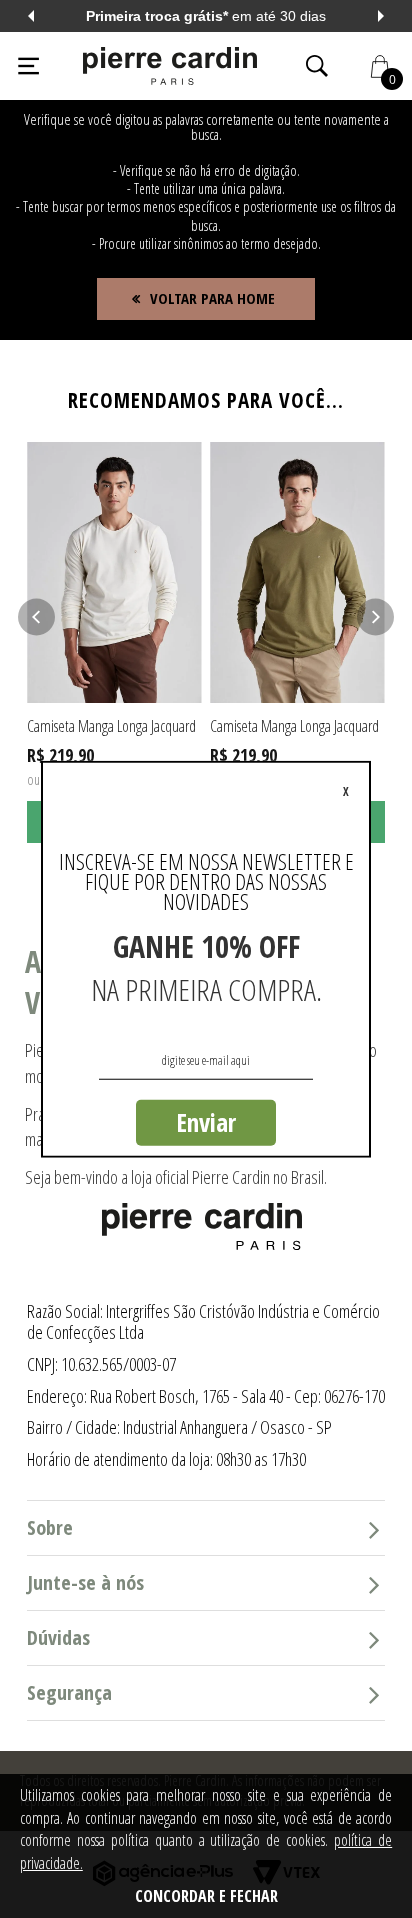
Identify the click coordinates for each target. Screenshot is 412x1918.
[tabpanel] (114, 642)
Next (381, 16)
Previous (31, 16)
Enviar (206, 1122)
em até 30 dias (201, 16)
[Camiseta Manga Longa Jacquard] (114, 572)
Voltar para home (212, 298)
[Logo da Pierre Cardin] (170, 66)
